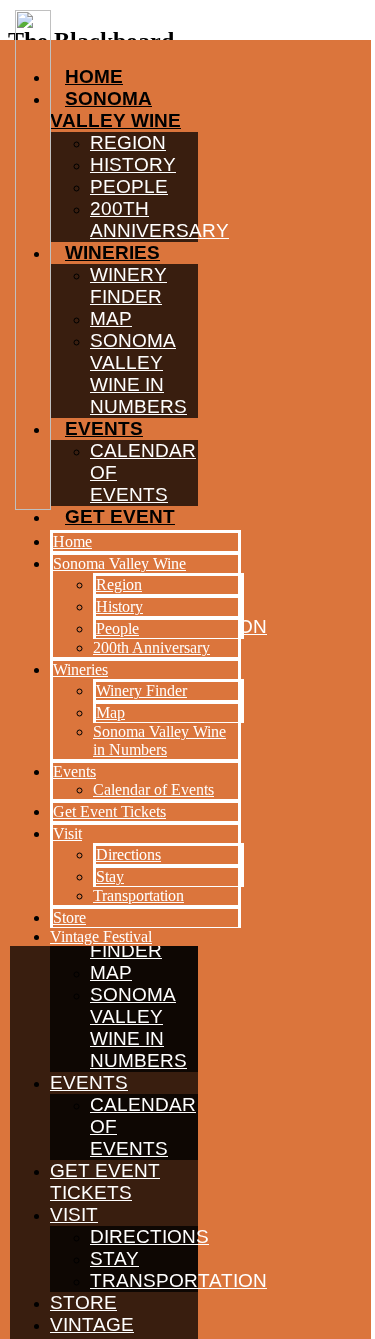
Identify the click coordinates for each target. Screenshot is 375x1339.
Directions (149, 1236)
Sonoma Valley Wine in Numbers (138, 1027)
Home (72, 541)
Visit (74, 1214)
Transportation (178, 1280)
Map (111, 972)
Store (83, 1302)
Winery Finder (141, 690)
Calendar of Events (153, 789)
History (119, 606)
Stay (114, 1258)
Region (119, 584)
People (117, 628)
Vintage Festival (101, 936)
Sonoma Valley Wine (119, 563)
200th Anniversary (151, 647)
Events (89, 1082)
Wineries (80, 669)
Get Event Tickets (105, 1181)
